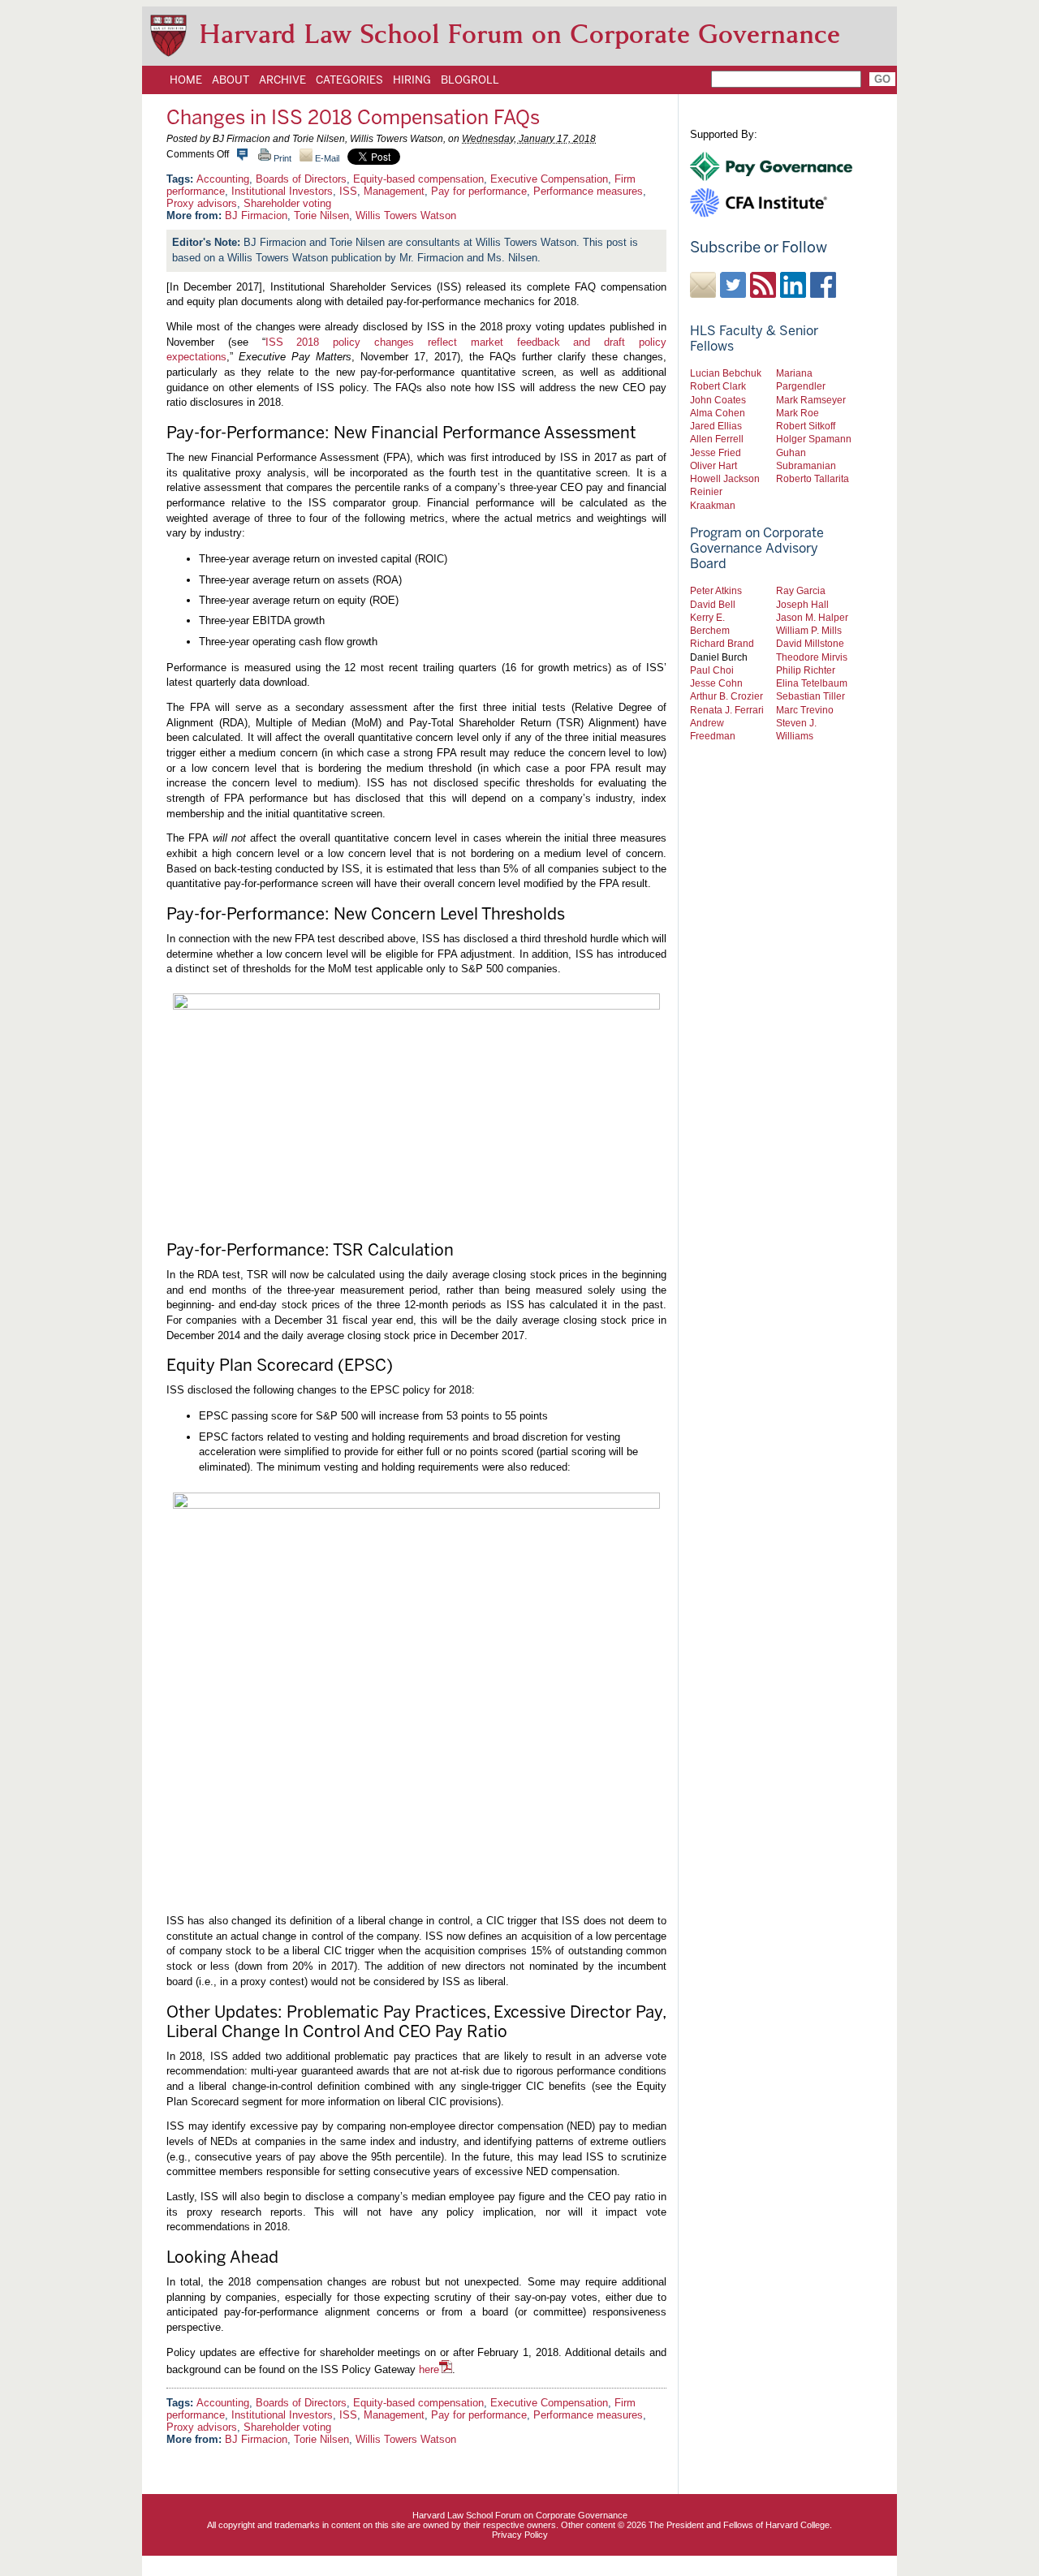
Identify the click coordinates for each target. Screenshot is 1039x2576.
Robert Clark (718, 386)
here (429, 2369)
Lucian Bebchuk (726, 373)
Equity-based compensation (418, 179)
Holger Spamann (814, 439)
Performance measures (588, 191)
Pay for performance (479, 191)
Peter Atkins (716, 590)
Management (394, 191)
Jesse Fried (716, 452)
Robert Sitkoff (806, 426)
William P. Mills (809, 630)
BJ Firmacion (256, 215)
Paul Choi (712, 670)
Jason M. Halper (812, 617)
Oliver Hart (714, 465)
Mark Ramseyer (811, 400)
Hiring (412, 80)
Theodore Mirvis (812, 657)
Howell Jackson (725, 478)
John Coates (718, 400)
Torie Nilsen (321, 215)
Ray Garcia (801, 590)
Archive (282, 80)
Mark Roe (798, 413)
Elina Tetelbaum (812, 683)
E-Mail (326, 158)
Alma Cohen (718, 413)
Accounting (223, 179)
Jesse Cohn (716, 683)
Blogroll (470, 80)
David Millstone (810, 643)
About (231, 80)
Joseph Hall (802, 604)
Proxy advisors (202, 203)
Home (186, 80)
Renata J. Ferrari (727, 710)
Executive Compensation (549, 179)
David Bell (713, 604)
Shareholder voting (287, 203)
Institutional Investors (282, 191)
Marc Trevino (805, 710)
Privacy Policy (520, 2535)
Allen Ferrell (717, 439)
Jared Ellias (716, 426)
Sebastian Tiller (811, 696)
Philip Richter (806, 670)
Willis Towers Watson (406, 215)
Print (281, 158)
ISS (348, 191)
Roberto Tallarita (813, 478)
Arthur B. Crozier (726, 696)
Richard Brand (722, 643)
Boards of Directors (301, 179)
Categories (349, 80)
